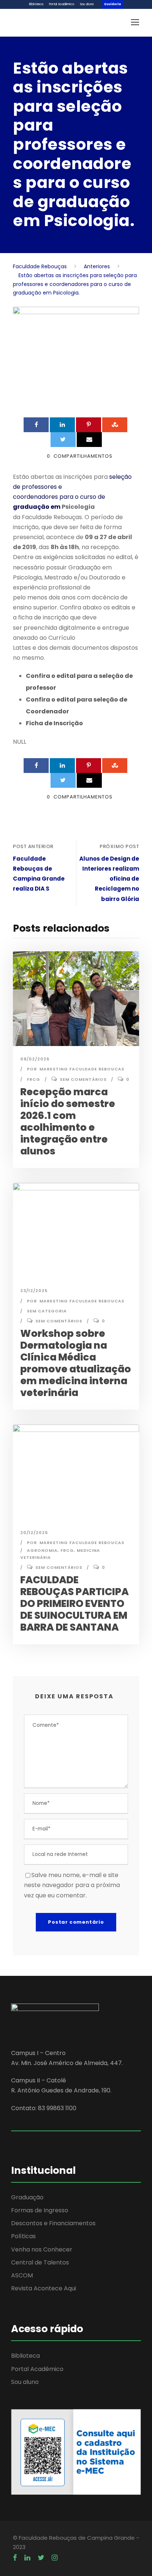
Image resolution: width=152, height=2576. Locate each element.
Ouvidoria (113, 4)
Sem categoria (47, 1311)
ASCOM (22, 2275)
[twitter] (41, 2558)
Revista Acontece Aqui (44, 2288)
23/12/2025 (34, 1291)
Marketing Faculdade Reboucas (82, 1069)
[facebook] (15, 2558)
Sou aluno (87, 4)
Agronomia (42, 1550)
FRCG (34, 1079)
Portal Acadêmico (62, 4)
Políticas (23, 2236)
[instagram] (55, 2558)
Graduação (27, 2197)
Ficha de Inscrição (54, 723)
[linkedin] (27, 2558)
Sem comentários (83, 1079)
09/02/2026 (35, 1059)
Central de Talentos (40, 2262)
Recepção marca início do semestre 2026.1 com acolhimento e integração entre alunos (68, 1121)
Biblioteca (36, 4)
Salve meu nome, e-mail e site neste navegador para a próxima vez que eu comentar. (72, 1885)
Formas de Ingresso (40, 2210)
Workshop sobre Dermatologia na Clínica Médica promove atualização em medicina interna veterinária (76, 1363)
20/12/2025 (34, 1533)
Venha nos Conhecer (42, 2249)
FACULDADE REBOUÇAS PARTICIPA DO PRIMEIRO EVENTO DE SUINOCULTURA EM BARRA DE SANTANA (75, 1603)
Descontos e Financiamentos (53, 2223)
